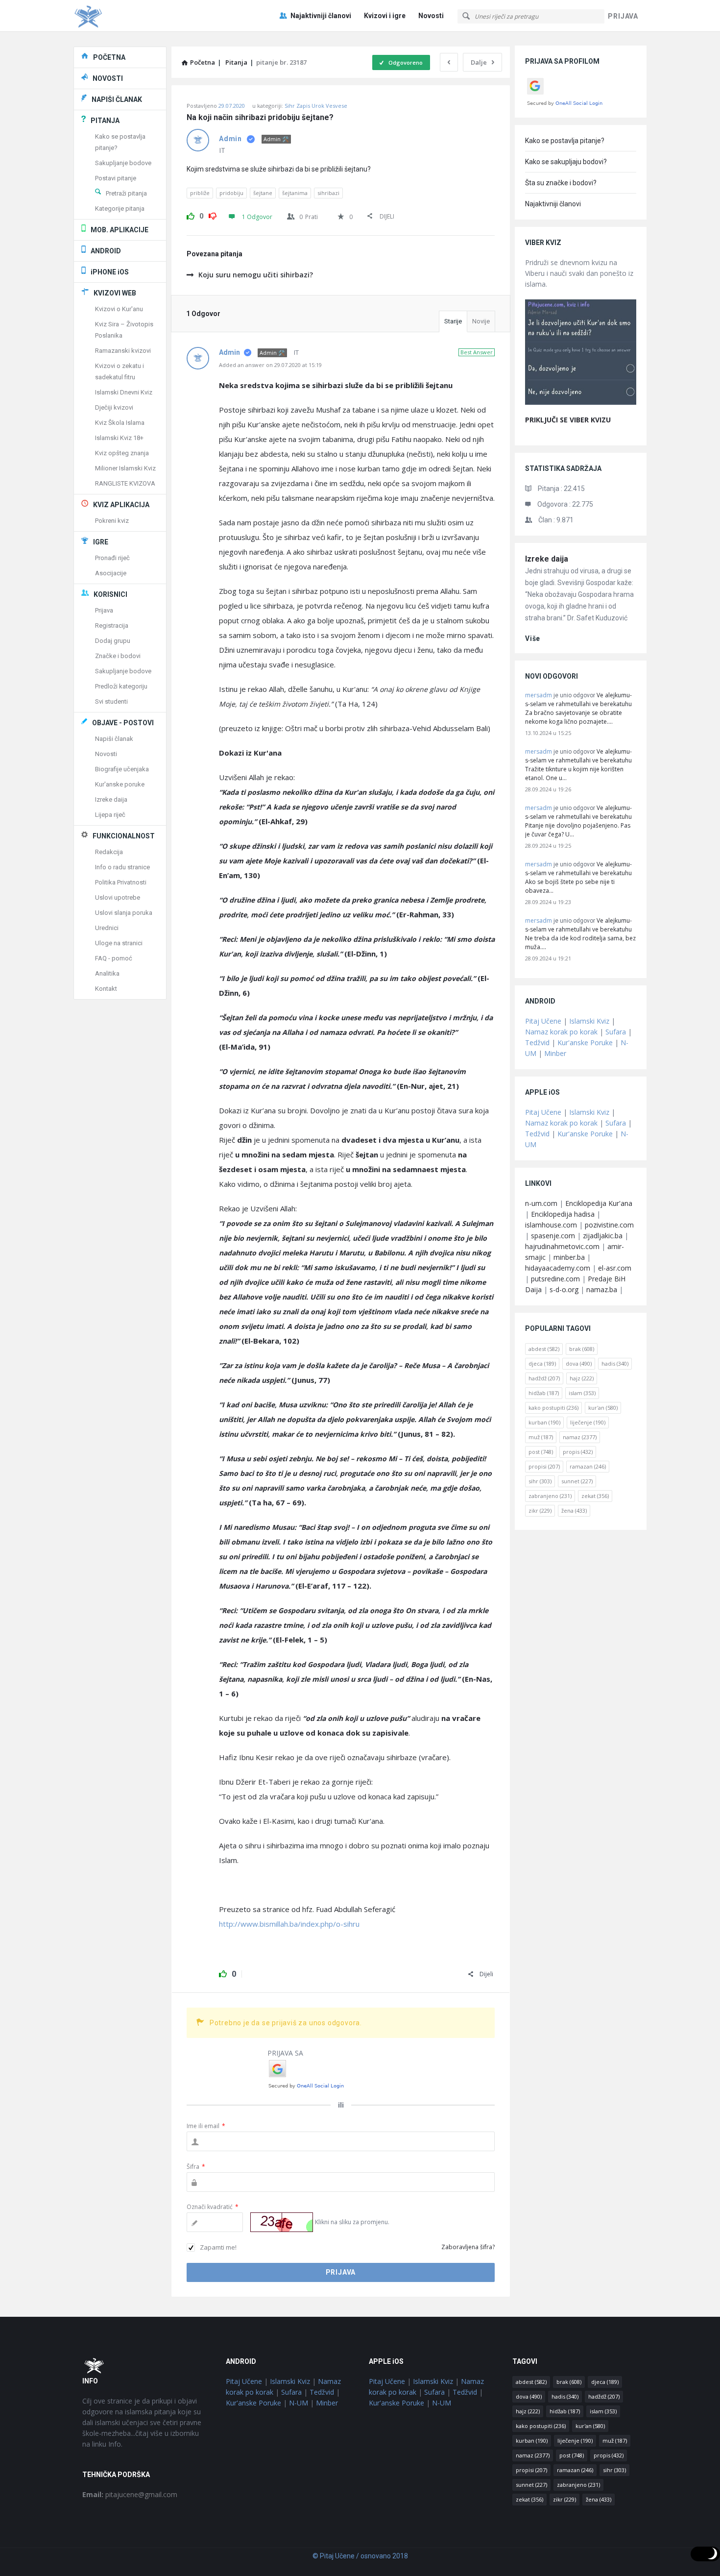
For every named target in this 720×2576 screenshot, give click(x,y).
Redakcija (109, 852)
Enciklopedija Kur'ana (599, 1203)
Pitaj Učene (543, 1021)
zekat (595, 1496)
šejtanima (295, 193)
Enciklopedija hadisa (563, 1214)
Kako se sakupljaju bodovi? (566, 162)
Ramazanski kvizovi (123, 351)
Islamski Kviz (589, 1021)
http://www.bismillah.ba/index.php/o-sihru (289, 1924)
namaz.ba (602, 1289)
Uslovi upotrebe (118, 897)
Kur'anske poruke (120, 784)
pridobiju (231, 193)
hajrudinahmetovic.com (562, 1246)
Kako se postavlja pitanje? (565, 141)
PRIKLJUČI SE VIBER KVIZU (568, 420)
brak (582, 1349)
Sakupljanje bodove (123, 163)
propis (578, 1452)
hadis (615, 1363)
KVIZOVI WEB (115, 293)
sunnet (577, 1481)
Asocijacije (111, 573)
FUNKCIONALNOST (124, 836)
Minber (555, 1053)
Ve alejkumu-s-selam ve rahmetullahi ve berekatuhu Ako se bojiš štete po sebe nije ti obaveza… (578, 877)
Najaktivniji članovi (321, 16)
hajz (582, 1378)
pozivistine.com (609, 1225)
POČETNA (109, 57)
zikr (540, 1510)
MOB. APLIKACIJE (120, 230)
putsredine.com (555, 1279)
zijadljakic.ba (603, 1236)
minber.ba (569, 1257)
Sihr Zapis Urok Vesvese (316, 106)
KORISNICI (110, 594)
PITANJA (105, 121)
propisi (544, 1466)
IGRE (101, 542)
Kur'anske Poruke (585, 1043)
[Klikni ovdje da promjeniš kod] (282, 2222)
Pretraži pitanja (126, 193)
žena (574, 1510)
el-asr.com (615, 1268)
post (541, 1452)
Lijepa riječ (110, 815)
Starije (453, 321)
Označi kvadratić (213, 2207)
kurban (544, 1422)
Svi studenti (111, 701)
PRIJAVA (623, 16)
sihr (540, 1481)
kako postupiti (553, 1408)
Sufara (616, 1032)
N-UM (299, 2403)
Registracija (112, 626)
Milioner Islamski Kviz (125, 468)
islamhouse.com (551, 1225)
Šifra (196, 2167)
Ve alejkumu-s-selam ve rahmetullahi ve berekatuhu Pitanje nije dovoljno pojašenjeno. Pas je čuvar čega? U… (578, 821)
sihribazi (328, 193)
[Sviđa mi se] (191, 215)
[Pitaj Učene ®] (123, 16)
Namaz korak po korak (561, 1032)
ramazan (588, 1466)
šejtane (263, 193)
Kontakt (106, 989)
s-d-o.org (564, 1289)
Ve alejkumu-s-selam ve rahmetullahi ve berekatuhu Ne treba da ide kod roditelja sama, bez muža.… (580, 934)
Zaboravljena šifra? (468, 2247)
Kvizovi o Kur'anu (119, 309)
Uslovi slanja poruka (124, 913)
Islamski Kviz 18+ (119, 438)
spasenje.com (553, 1236)
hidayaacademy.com (558, 1268)
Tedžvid (537, 1043)
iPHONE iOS (110, 272)
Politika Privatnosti (121, 882)
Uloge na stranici (119, 943)
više (533, 638)
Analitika (107, 973)
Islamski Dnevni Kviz (124, 392)
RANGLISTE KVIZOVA (125, 483)
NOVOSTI (108, 78)
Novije (481, 321)
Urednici (107, 928)
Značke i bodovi (118, 656)
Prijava (104, 610)
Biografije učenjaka (122, 769)
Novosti (431, 16)
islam (582, 1393)
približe (200, 193)
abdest (544, 1349)
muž (541, 1437)
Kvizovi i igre (385, 16)
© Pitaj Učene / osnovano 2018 (360, 2556)
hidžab (544, 1393)
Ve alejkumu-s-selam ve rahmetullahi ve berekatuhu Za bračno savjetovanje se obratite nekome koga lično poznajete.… (578, 708)
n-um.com (541, 1203)
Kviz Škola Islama (120, 423)
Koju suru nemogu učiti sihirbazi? (256, 275)
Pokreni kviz (112, 521)
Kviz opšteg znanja (122, 453)
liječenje (588, 1422)
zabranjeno (550, 1496)
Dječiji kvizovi (114, 407)
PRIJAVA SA (285, 2053)
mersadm (539, 695)
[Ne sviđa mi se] (213, 215)
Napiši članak (114, 739)
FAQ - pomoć (114, 958)
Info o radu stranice (122, 867)
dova (579, 1363)
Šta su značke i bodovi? (561, 183)
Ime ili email (206, 2126)
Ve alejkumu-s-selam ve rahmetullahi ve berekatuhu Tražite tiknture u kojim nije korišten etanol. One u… (578, 765)
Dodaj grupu (113, 641)
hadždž (544, 1378)
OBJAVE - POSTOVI (123, 723)
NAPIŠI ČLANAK (117, 99)
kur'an (603, 1408)
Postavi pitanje (116, 178)
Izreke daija (547, 559)
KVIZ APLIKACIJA (121, 505)
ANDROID (106, 251)
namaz (580, 1437)
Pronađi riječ (112, 558)
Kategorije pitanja (120, 209)
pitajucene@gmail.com (130, 2494)
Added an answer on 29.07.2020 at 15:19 (270, 365)
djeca (542, 1363)
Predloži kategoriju (121, 686)
